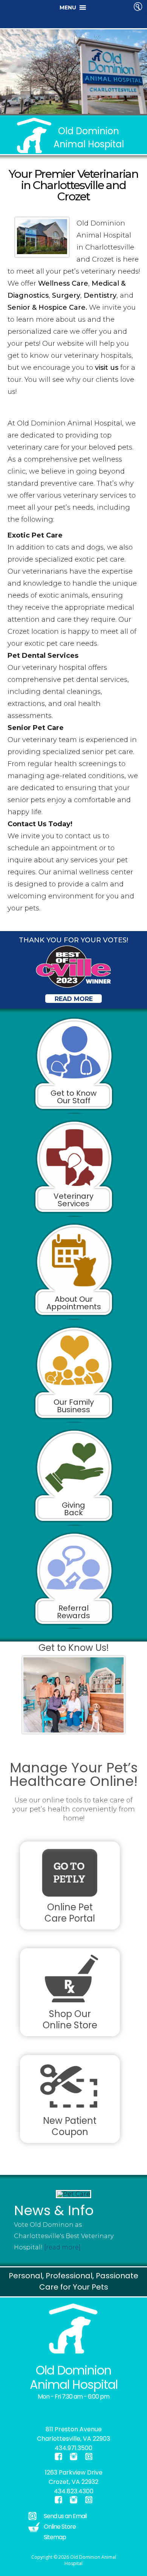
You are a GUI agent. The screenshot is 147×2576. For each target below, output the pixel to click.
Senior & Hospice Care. (48, 307)
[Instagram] (24, 2411)
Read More (74, 999)
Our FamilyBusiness (74, 1406)
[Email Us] (89, 2456)
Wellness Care (63, 283)
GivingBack (73, 1509)
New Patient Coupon (70, 2126)
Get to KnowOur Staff (73, 1097)
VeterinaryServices (73, 1200)
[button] (68, 8)
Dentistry (100, 295)
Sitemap (55, 2537)
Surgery (66, 295)
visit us (107, 368)
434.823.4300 (74, 2491)
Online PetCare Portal (70, 1913)
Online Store (60, 2527)
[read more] (62, 2247)
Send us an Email (65, 2516)
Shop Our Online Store (70, 2019)
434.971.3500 (73, 2448)
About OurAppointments (74, 1303)
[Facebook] (19, 2411)
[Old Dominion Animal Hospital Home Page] (73, 2328)
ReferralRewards (73, 1612)
